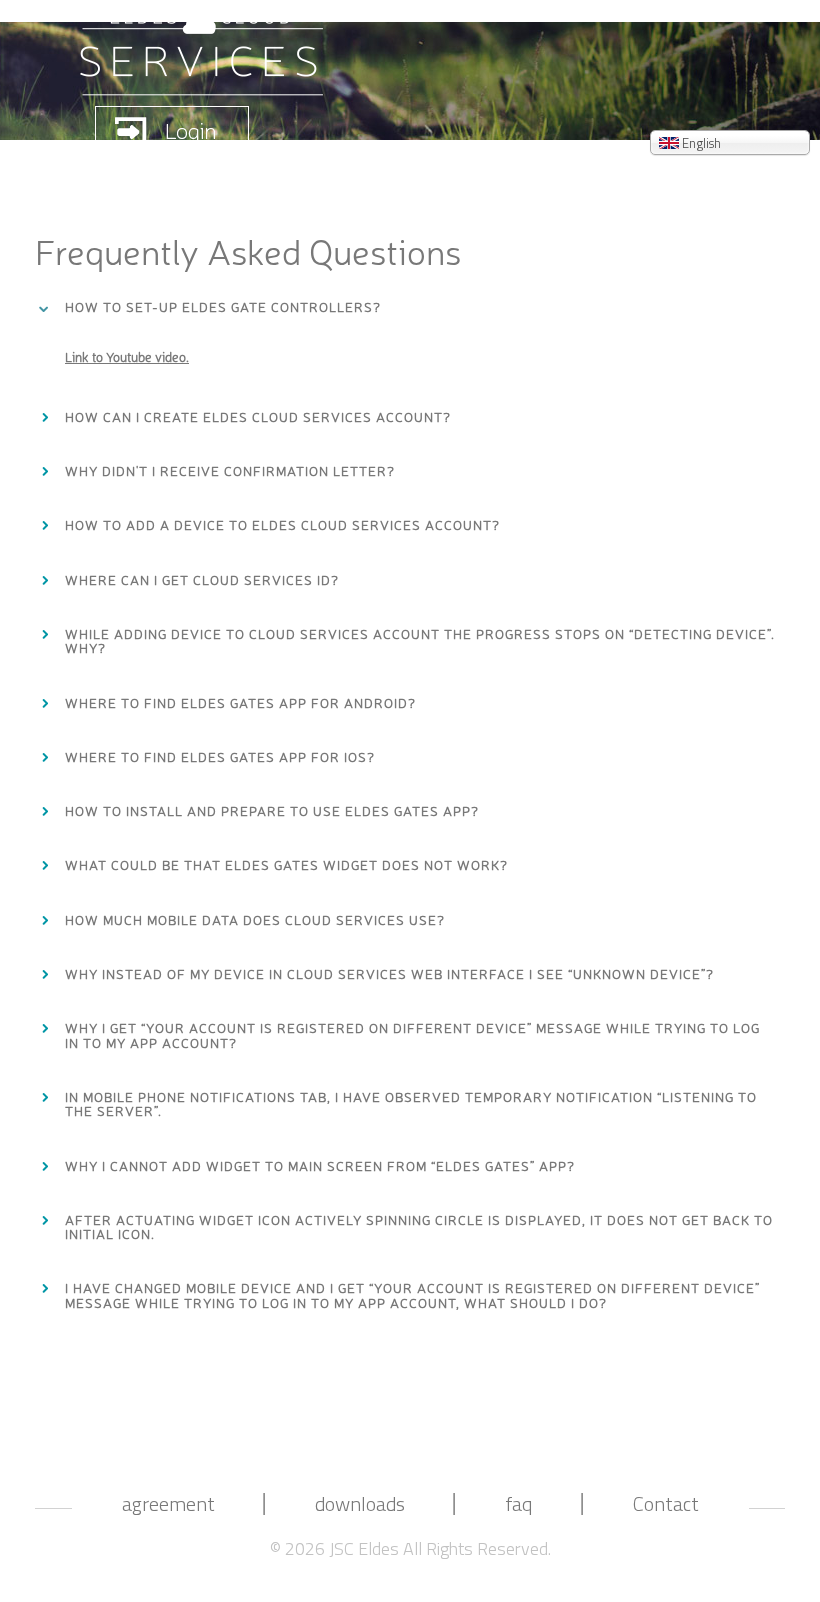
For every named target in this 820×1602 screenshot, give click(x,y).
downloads (360, 1504)
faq (519, 1504)
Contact (666, 1504)
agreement (168, 1504)
